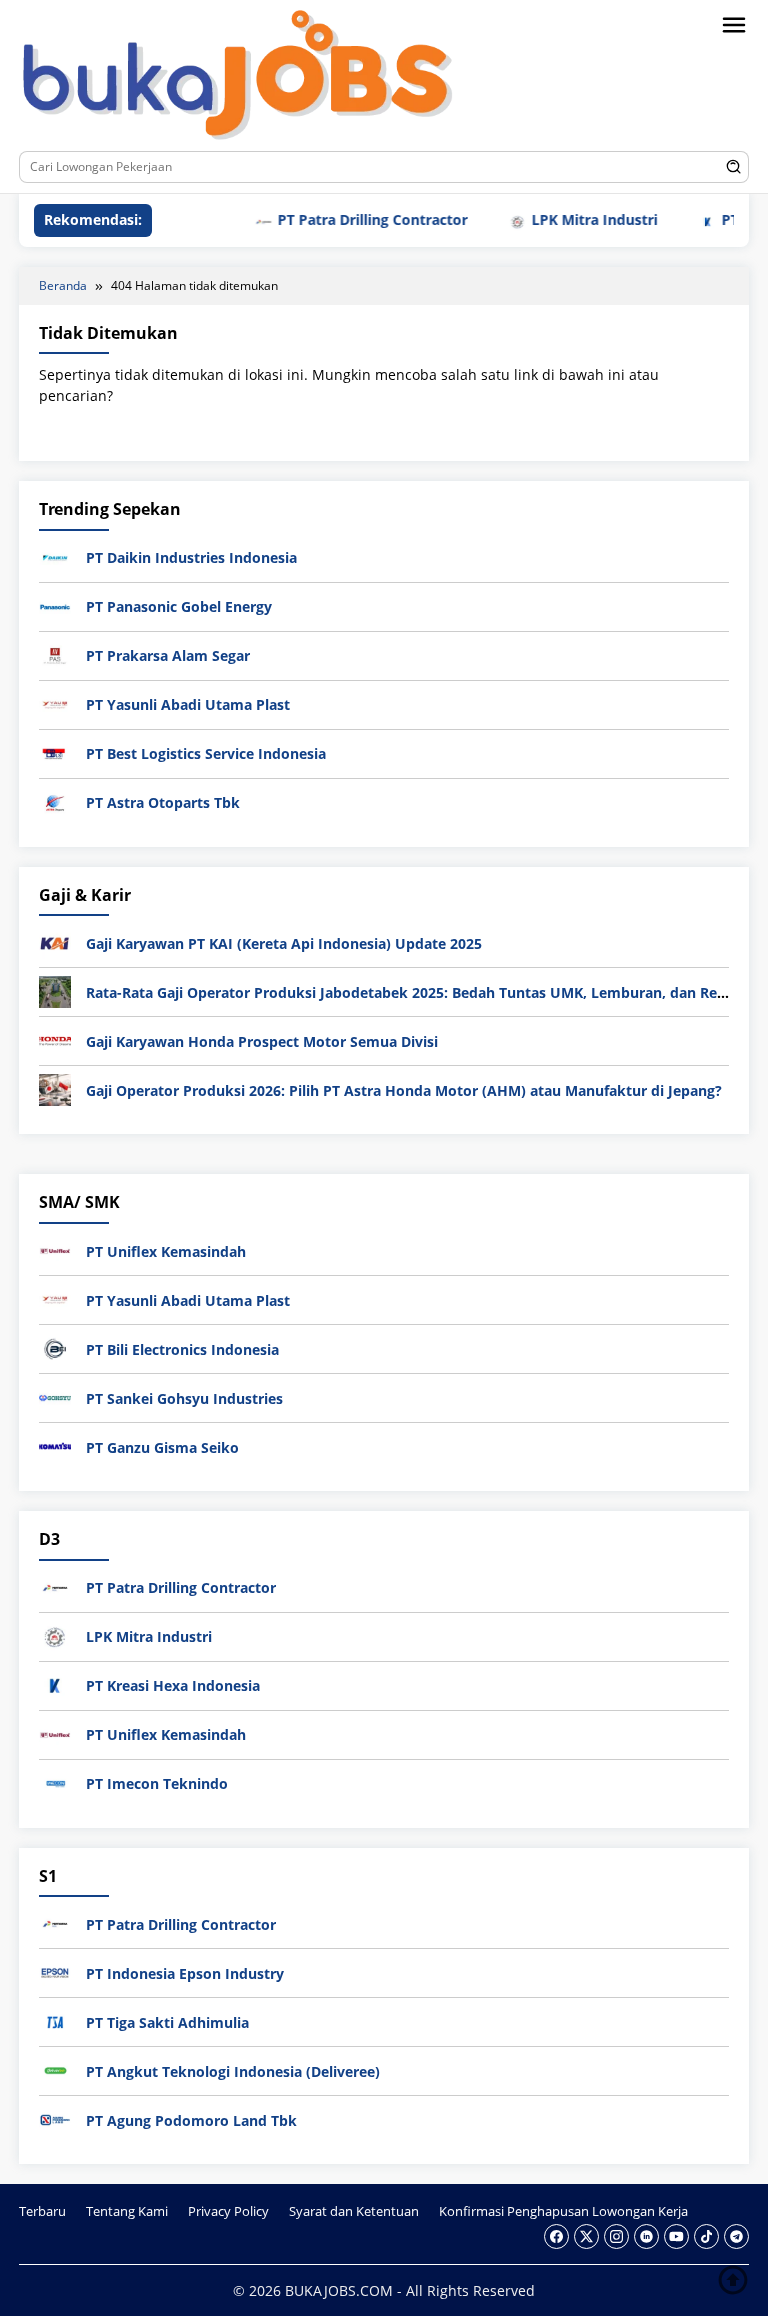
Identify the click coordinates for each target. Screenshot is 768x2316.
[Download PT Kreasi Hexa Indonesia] (55, 1683)
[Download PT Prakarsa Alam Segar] (55, 654)
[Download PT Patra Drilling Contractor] (55, 1585)
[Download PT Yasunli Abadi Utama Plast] (55, 703)
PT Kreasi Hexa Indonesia (173, 1685)
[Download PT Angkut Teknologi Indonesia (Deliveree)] (55, 2069)
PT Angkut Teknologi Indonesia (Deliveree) (233, 2071)
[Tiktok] (706, 2236)
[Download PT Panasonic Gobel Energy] (55, 605)
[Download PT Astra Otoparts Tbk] (55, 801)
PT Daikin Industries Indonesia (191, 557)
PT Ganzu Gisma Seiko (162, 1447)
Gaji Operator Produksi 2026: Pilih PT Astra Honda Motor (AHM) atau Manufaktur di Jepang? (404, 1090)
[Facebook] (556, 2236)
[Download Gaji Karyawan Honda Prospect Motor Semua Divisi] (55, 1039)
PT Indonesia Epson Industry (185, 1973)
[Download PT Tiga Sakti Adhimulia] (55, 2020)
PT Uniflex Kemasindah (166, 1251)
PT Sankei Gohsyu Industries (184, 1398)
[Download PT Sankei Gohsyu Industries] (55, 1396)
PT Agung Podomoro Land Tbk (191, 2120)
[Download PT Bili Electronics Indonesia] (55, 1347)
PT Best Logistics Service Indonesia (206, 753)
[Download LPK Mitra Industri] (55, 1634)
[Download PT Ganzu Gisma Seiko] (55, 1445)
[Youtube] (676, 2236)
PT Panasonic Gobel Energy (179, 606)
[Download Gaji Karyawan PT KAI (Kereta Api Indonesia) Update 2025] (55, 941)
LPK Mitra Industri (564, 219)
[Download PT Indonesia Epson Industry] (55, 1971)
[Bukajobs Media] (238, 78)
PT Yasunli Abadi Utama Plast (188, 704)
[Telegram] (736, 2236)
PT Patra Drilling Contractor (342, 219)
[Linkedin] (646, 2236)
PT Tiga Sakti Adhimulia (167, 2022)
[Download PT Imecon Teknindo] (55, 1781)
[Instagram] (616, 2236)
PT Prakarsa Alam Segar (168, 655)
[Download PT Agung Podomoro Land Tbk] (55, 2118)
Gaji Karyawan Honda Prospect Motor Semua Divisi (262, 1041)
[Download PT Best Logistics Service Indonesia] (55, 752)
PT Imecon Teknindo (157, 1783)
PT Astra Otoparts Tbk (163, 802)
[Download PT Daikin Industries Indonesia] (55, 556)
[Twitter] (586, 2236)
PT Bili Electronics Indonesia (182, 1349)
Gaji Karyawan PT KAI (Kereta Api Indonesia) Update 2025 (284, 943)
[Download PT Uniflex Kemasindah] (55, 1249)
